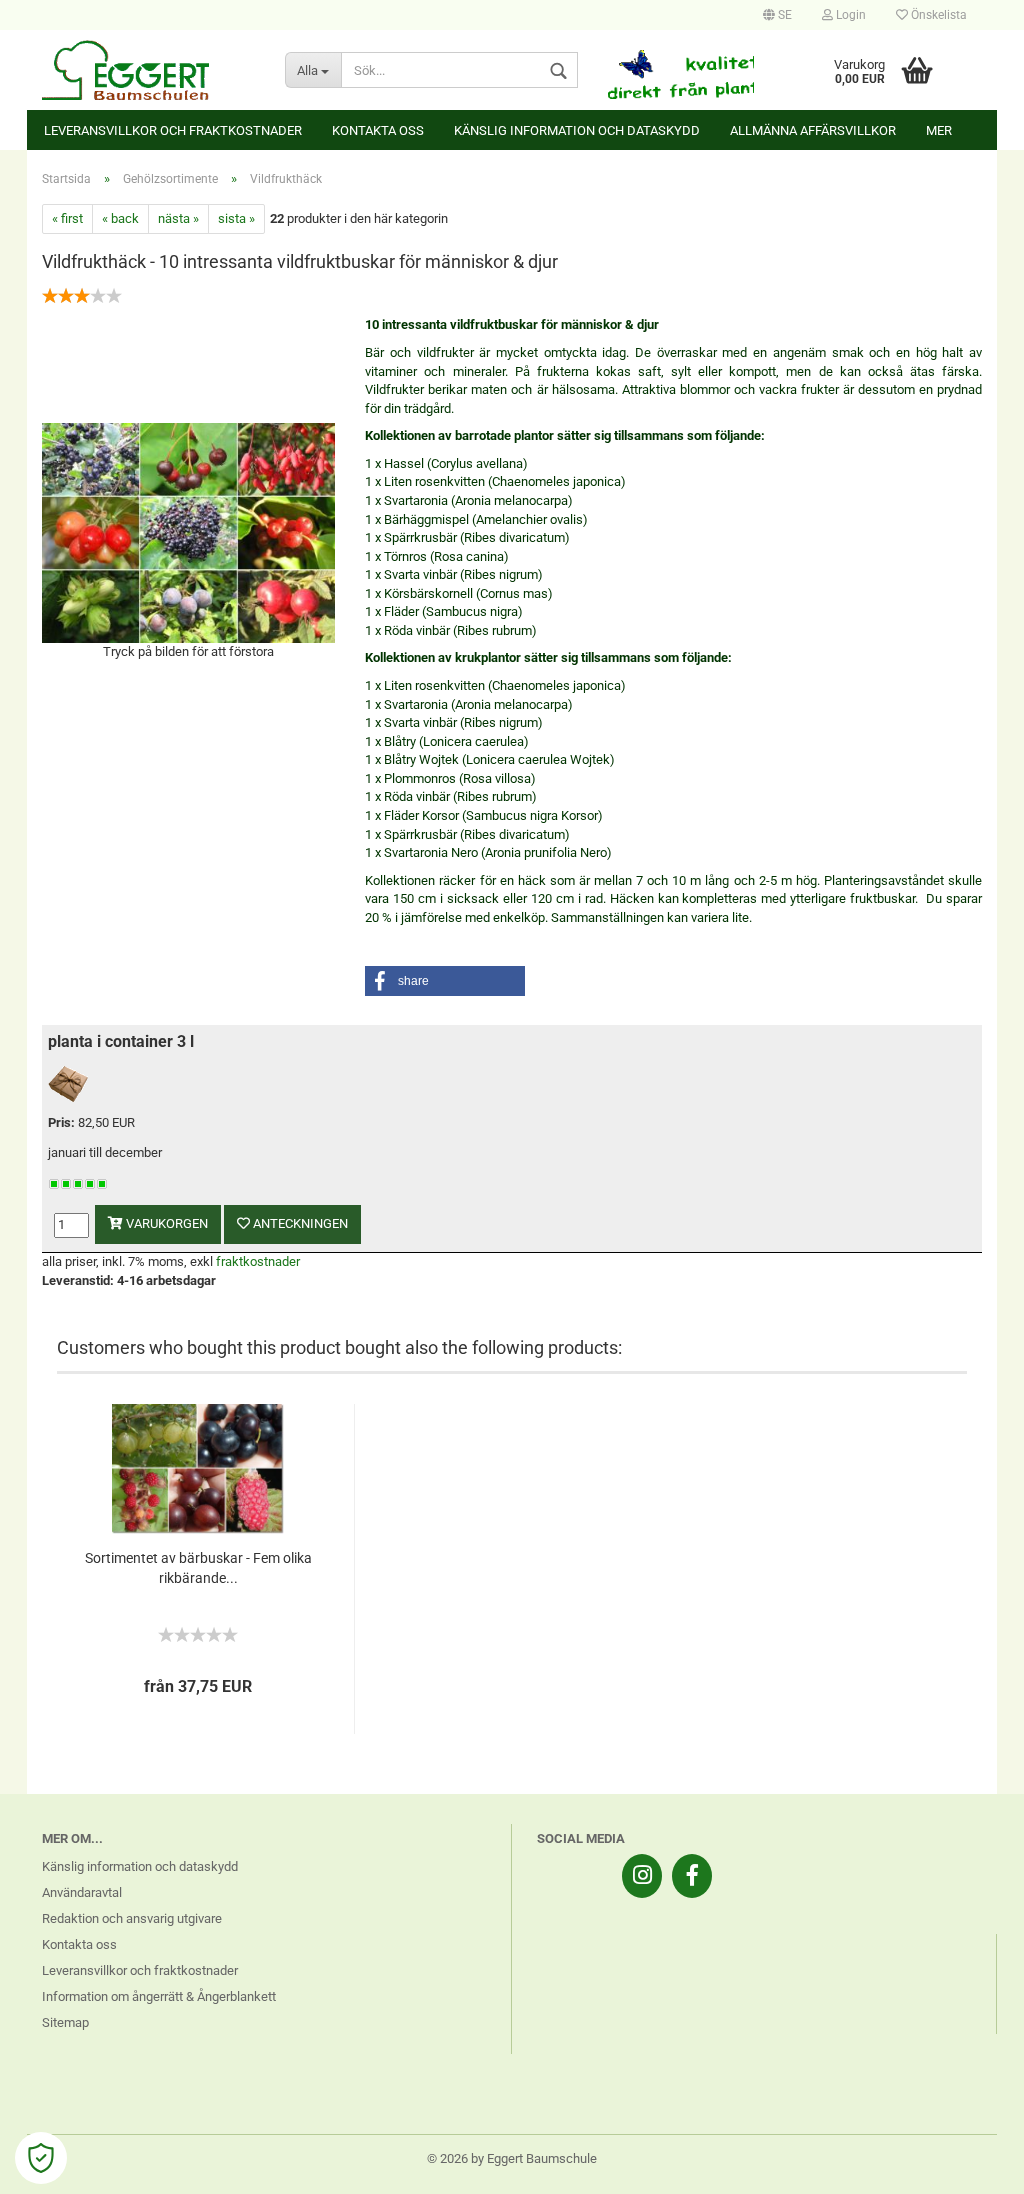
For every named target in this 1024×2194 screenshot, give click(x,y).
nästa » (178, 218)
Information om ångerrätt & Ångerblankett (159, 1996)
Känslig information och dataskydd (577, 130)
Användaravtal (82, 1892)
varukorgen (165, 1223)
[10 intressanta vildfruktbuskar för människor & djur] (188, 531)
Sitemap (65, 2022)
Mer (939, 130)
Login (849, 15)
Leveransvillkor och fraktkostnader (173, 130)
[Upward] (969, 2164)
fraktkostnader (258, 1261)
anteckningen (299, 1223)
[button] (445, 981)
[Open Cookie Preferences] (41, 2158)
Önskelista (937, 15)
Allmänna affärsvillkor (813, 130)
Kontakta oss (378, 130)
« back (120, 218)
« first (67, 218)
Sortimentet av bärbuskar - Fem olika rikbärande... (198, 1568)
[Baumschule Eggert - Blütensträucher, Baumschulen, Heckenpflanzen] (148, 70)
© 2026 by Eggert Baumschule (512, 2158)
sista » (236, 218)
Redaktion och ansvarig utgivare (132, 1918)
